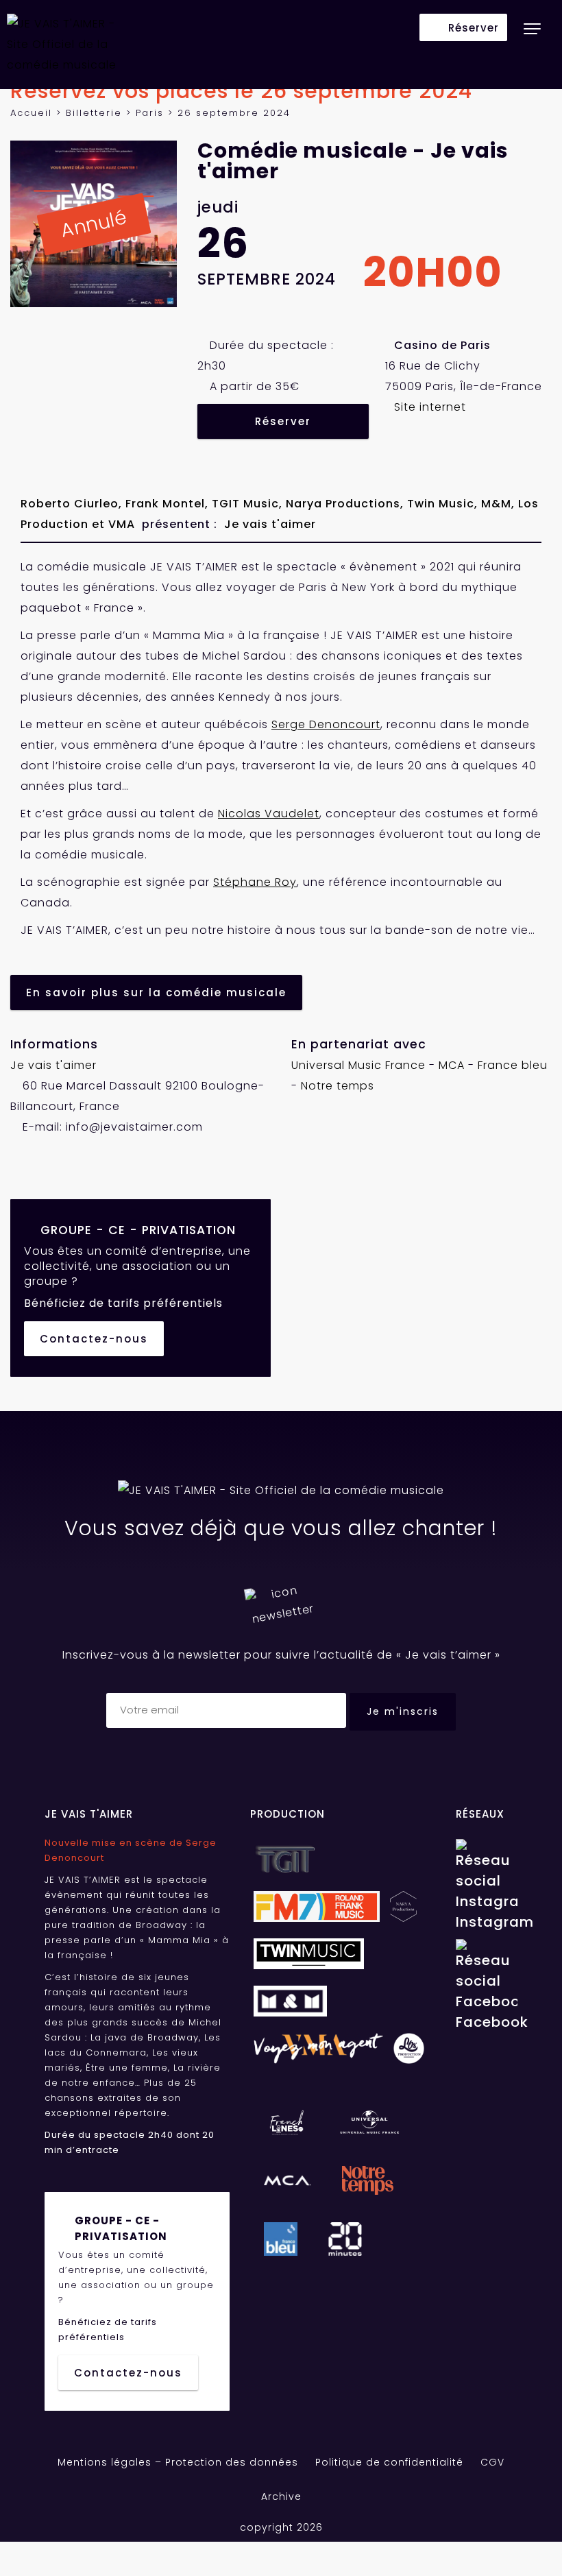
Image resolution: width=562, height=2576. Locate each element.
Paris (150, 113)
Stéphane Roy (255, 882)
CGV (492, 2462)
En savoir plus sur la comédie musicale (156, 992)
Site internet (430, 407)
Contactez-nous (94, 1339)
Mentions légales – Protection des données (178, 2462)
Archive (281, 2496)
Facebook (487, 2022)
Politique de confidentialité (389, 2462)
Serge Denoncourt (326, 724)
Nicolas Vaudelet (269, 814)
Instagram (487, 1922)
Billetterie (94, 113)
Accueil (31, 113)
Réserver (283, 421)
